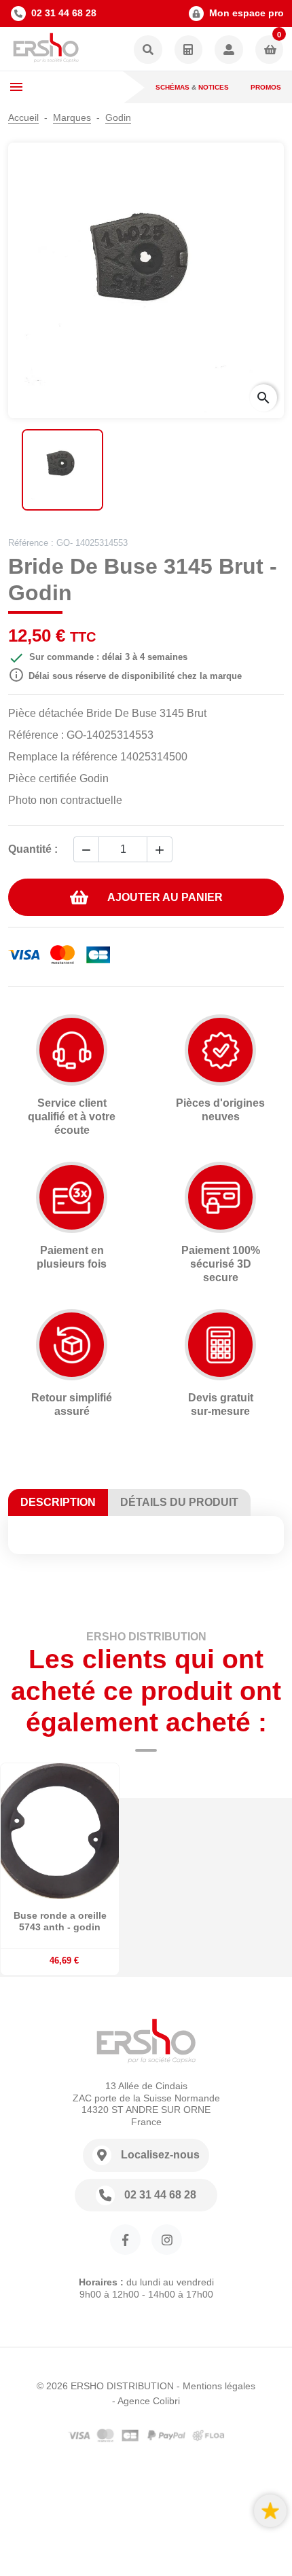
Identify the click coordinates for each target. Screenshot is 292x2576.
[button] (148, 51)
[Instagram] (167, 2240)
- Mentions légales (216, 2386)
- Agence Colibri (146, 2401)
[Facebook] (125, 2240)
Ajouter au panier (165, 897)
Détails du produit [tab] (179, 1502)
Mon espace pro (247, 13)
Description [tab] (58, 1502)
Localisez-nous (160, 2155)
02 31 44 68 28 (64, 13)
